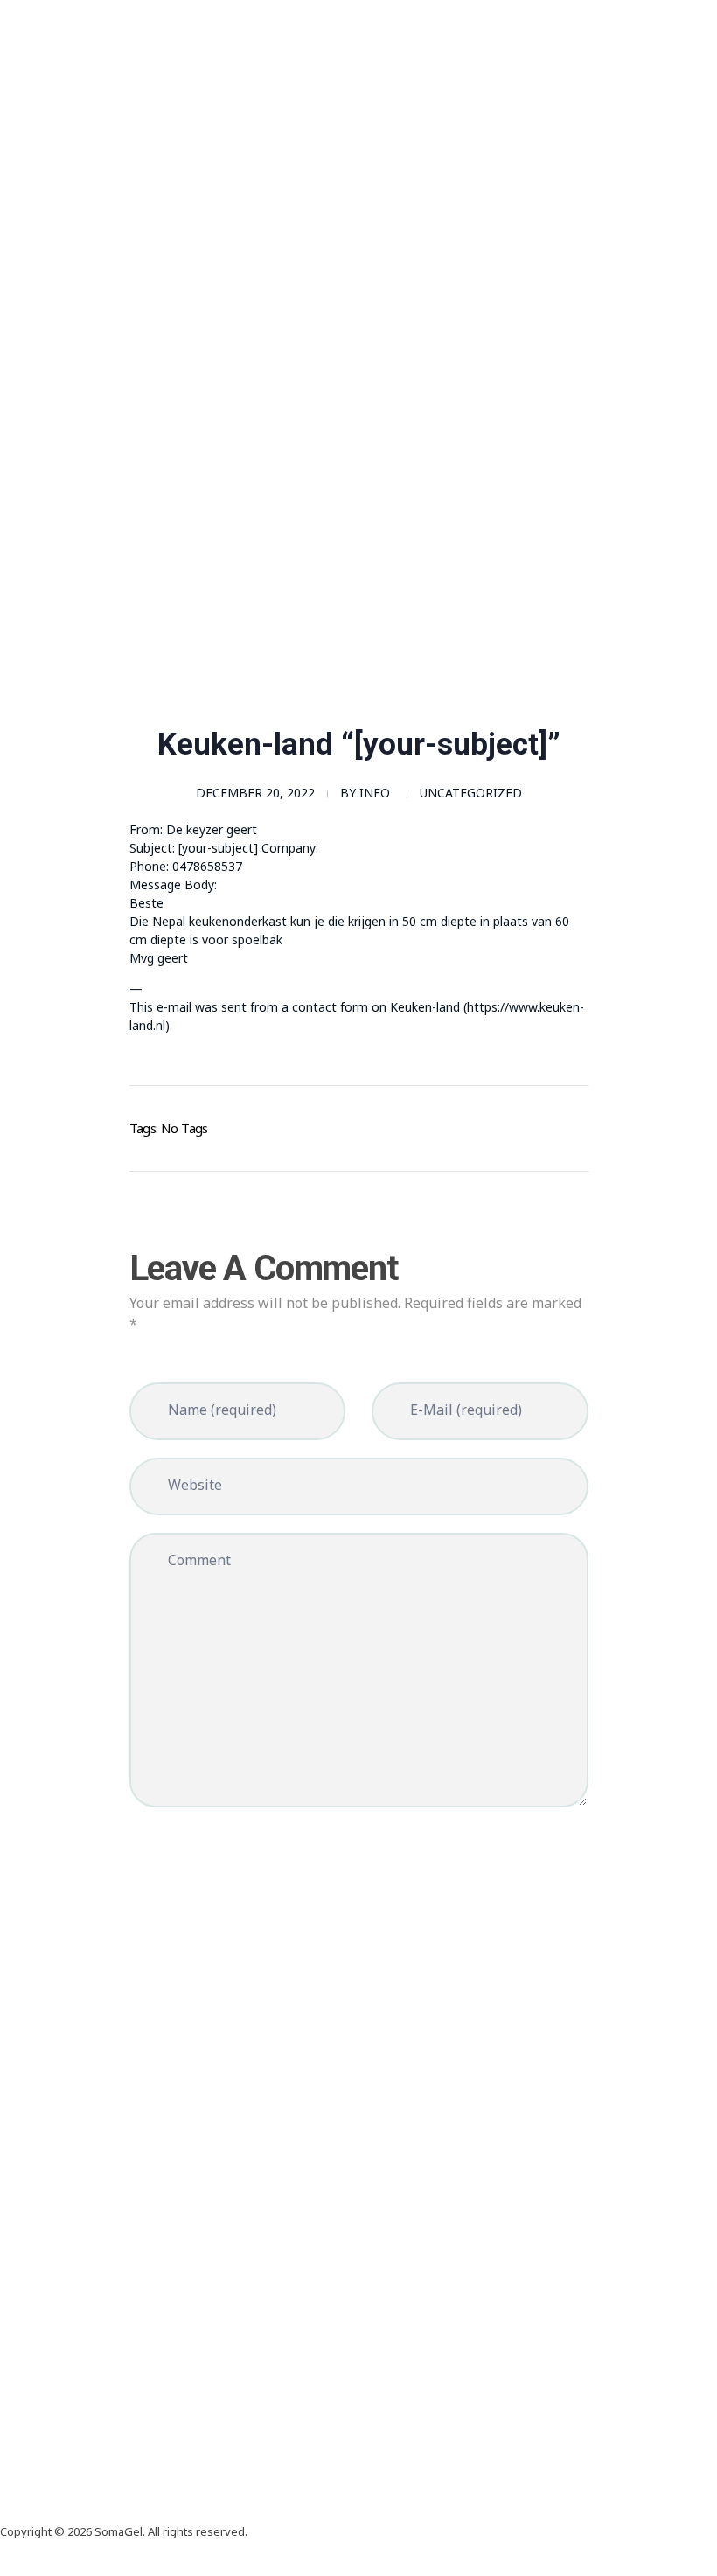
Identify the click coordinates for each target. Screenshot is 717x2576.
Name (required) (222, 1410)
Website (195, 1485)
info (375, 793)
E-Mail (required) (466, 1410)
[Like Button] (550, 1125)
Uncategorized (471, 793)
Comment (199, 1560)
